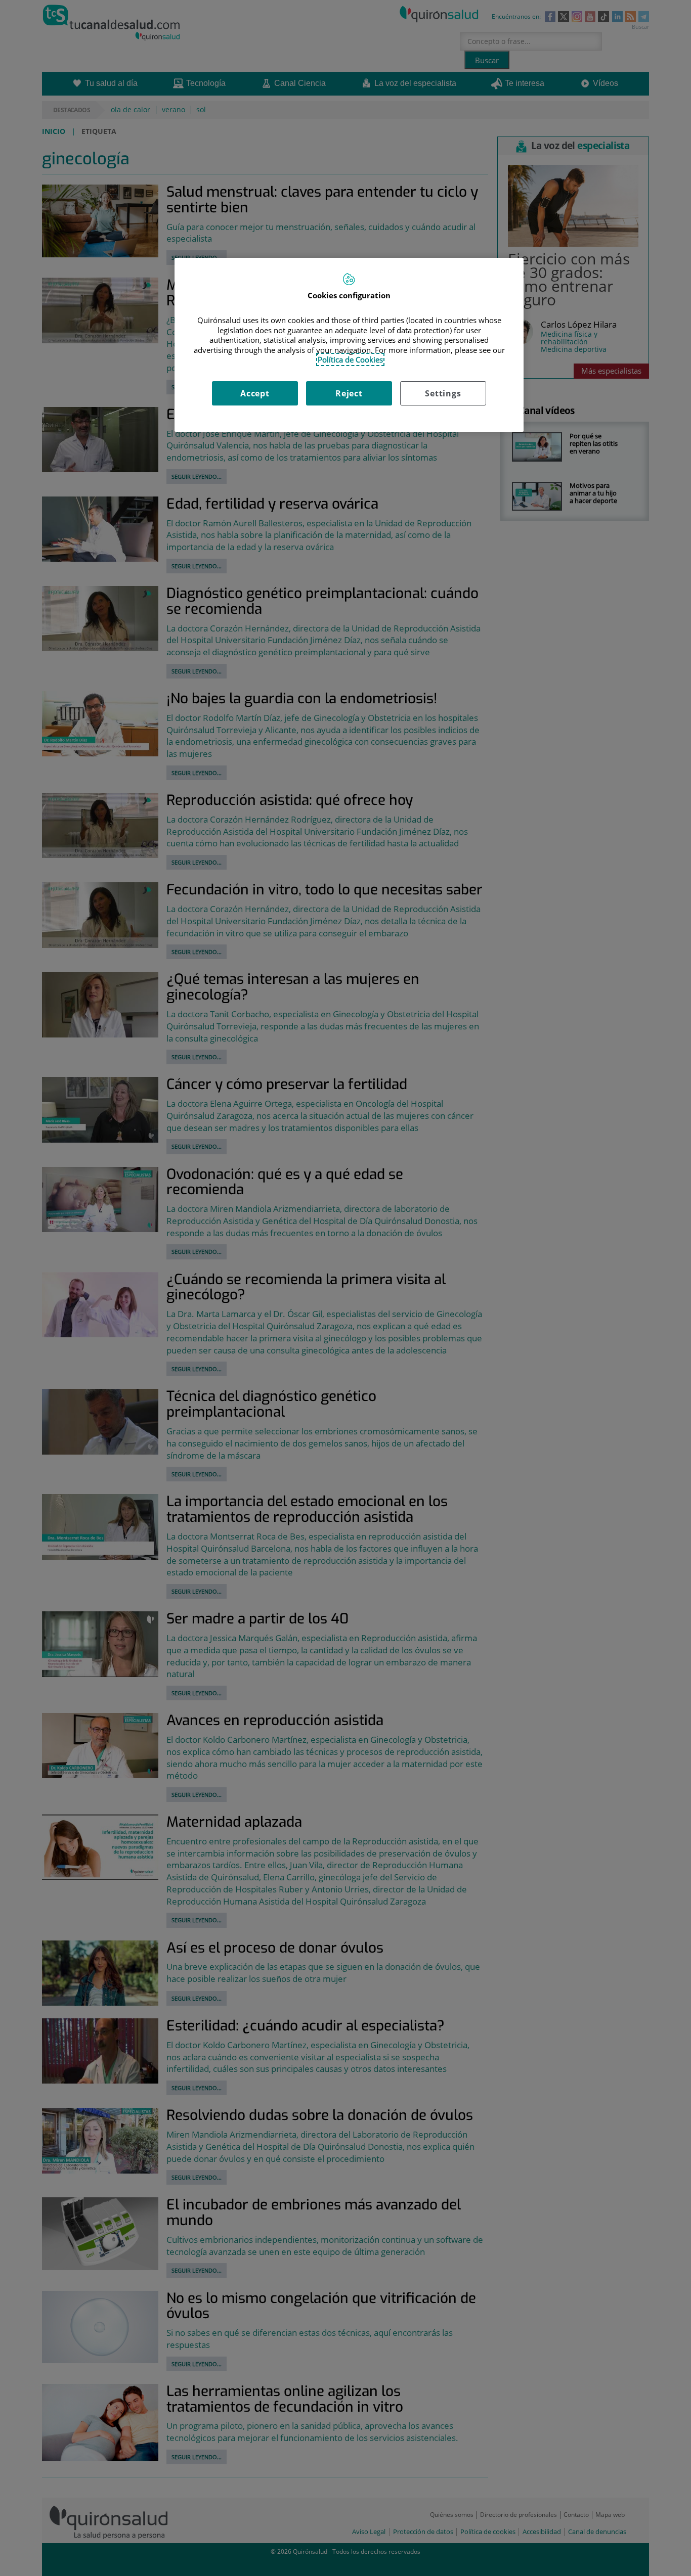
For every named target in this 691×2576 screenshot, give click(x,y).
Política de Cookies (350, 359)
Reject (349, 393)
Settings (443, 393)
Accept (255, 393)
